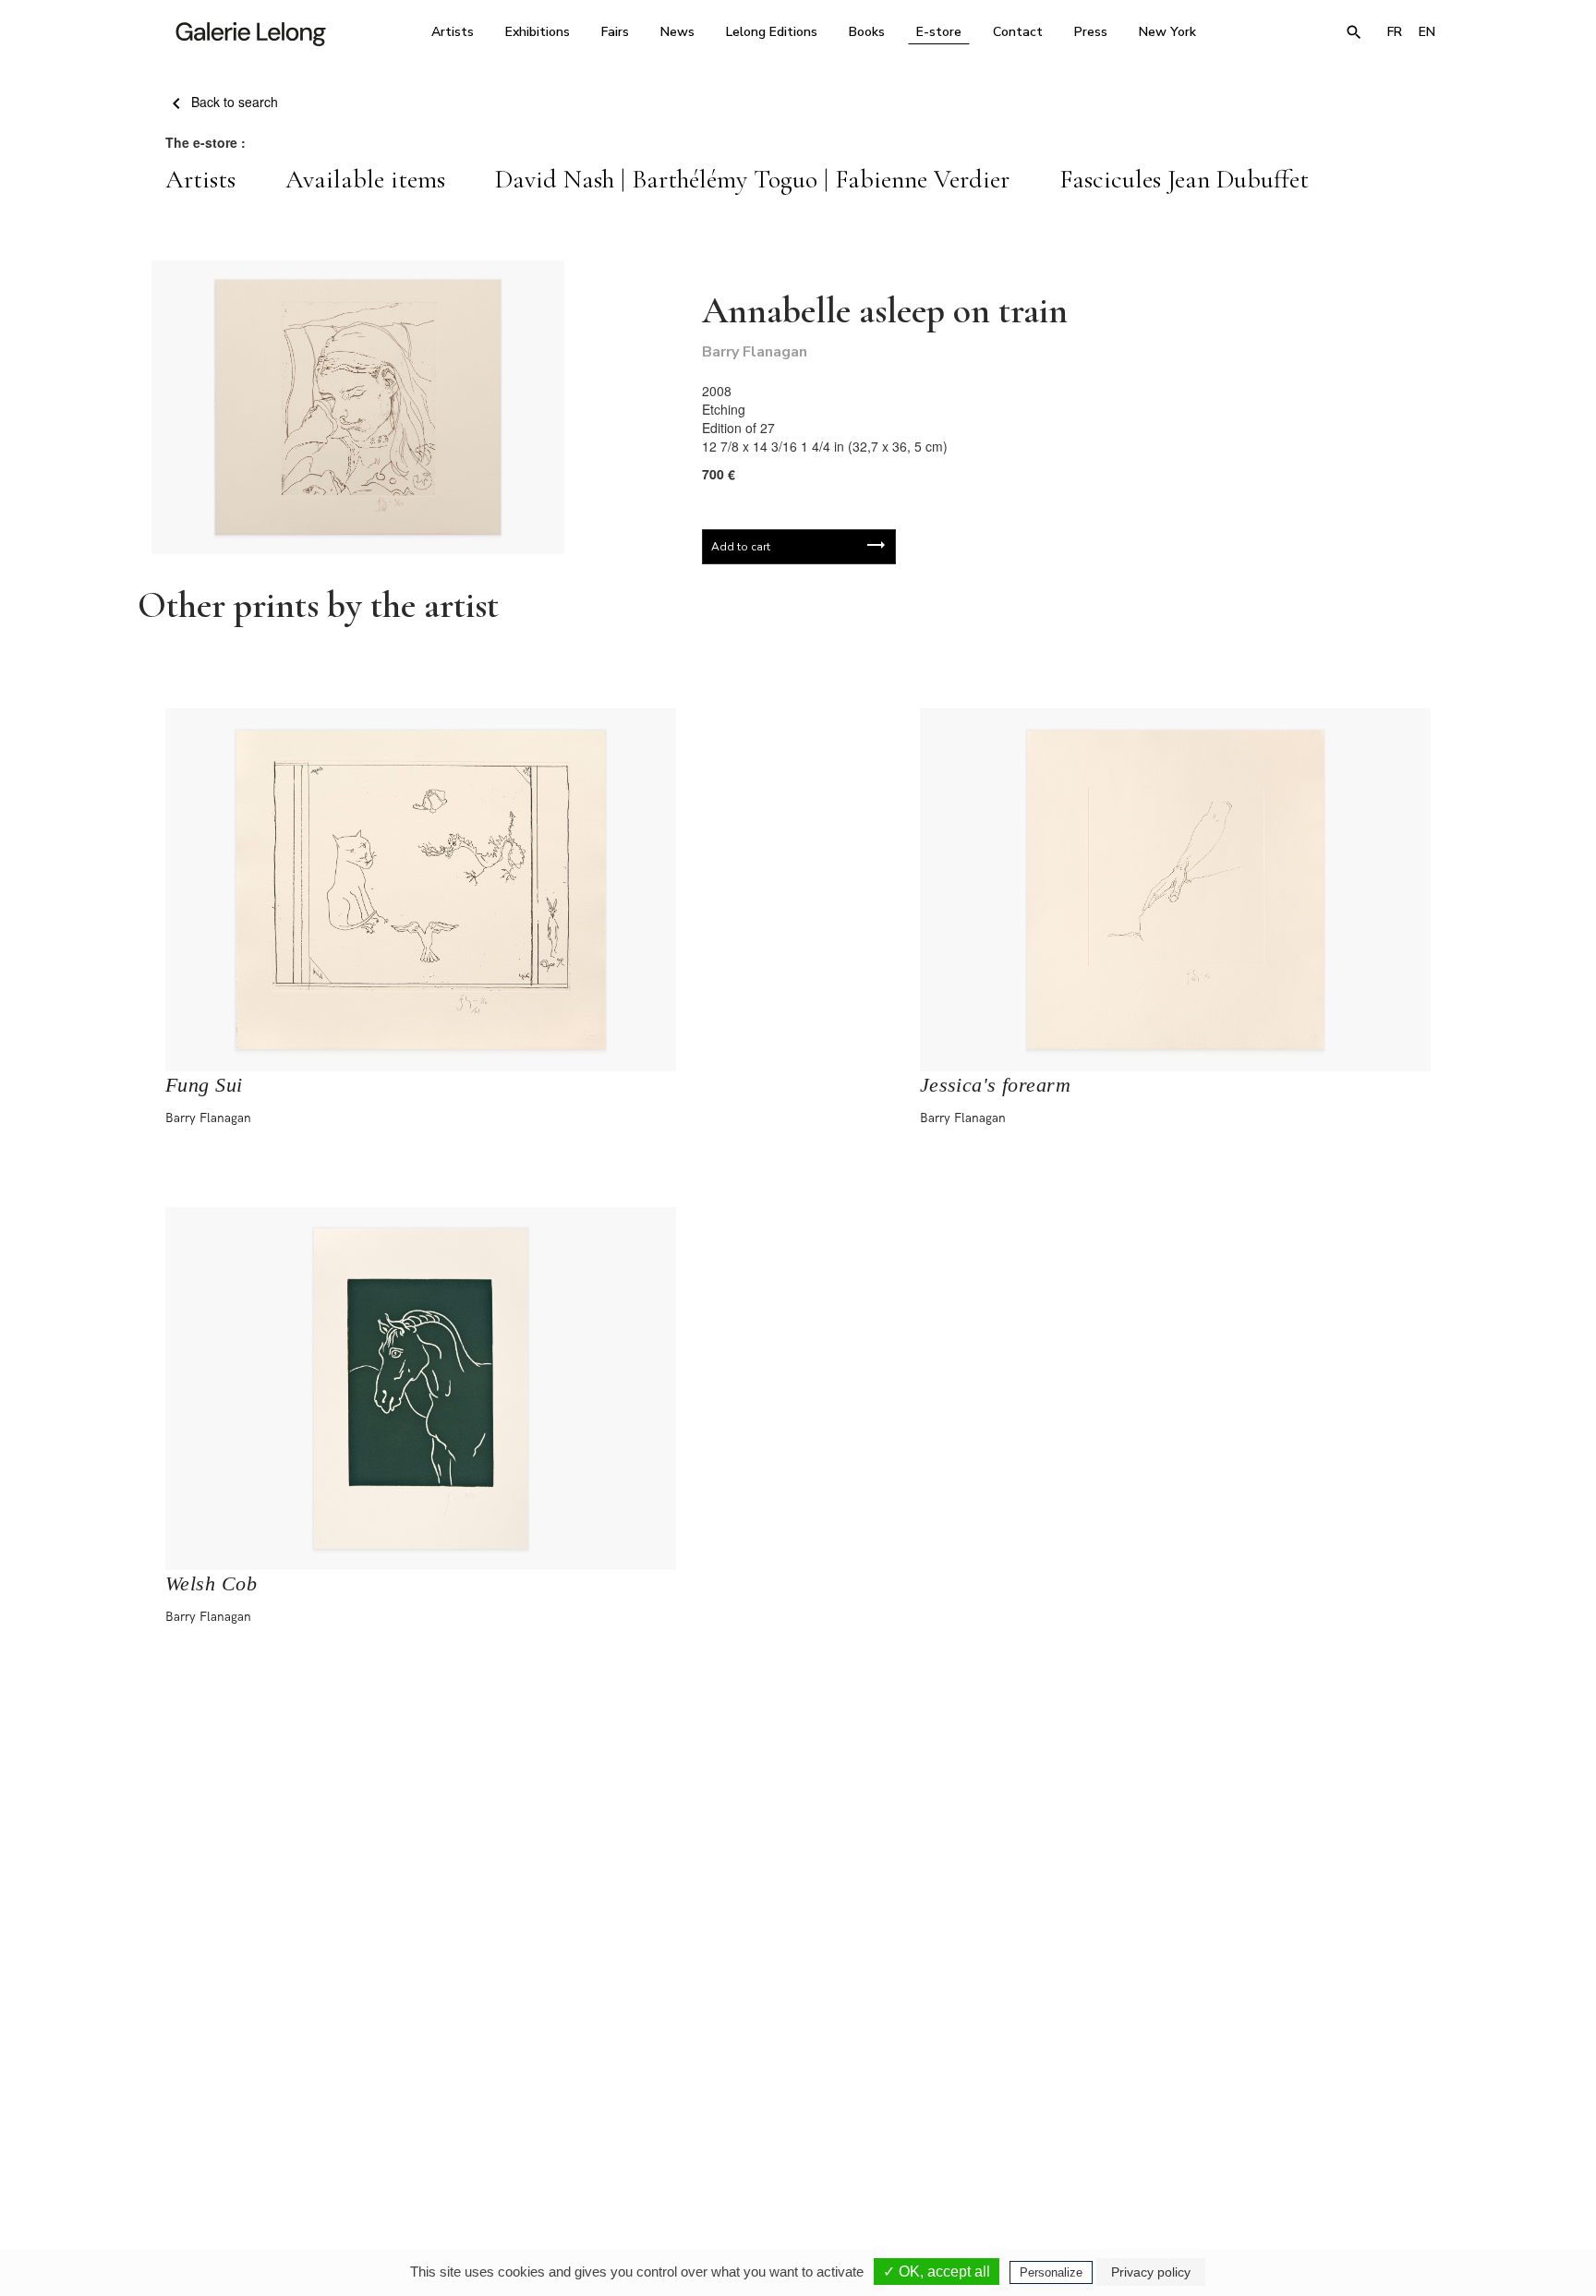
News (677, 32)
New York (1167, 32)
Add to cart (741, 547)
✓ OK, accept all (937, 2272)
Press (1091, 32)
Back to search (233, 102)
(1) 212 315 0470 (1273, 2122)
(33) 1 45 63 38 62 (791, 2122)
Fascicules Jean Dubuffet (1184, 179)
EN (1427, 32)
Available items (365, 179)
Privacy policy (1151, 2272)
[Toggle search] (1354, 32)
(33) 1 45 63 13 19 (548, 2122)
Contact (1018, 32)
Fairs (615, 32)
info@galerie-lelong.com (540, 2135)
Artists (453, 32)
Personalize (1051, 2272)
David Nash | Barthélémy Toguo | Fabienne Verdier (752, 179)
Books (867, 32)
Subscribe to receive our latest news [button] (784, 1903)
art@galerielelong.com (1264, 2135)
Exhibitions (538, 32)
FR (1395, 32)
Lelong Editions (772, 32)
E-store (939, 32)
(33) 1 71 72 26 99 (1033, 2122)
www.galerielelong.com (1365, 2135)
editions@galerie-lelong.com (792, 2135)
